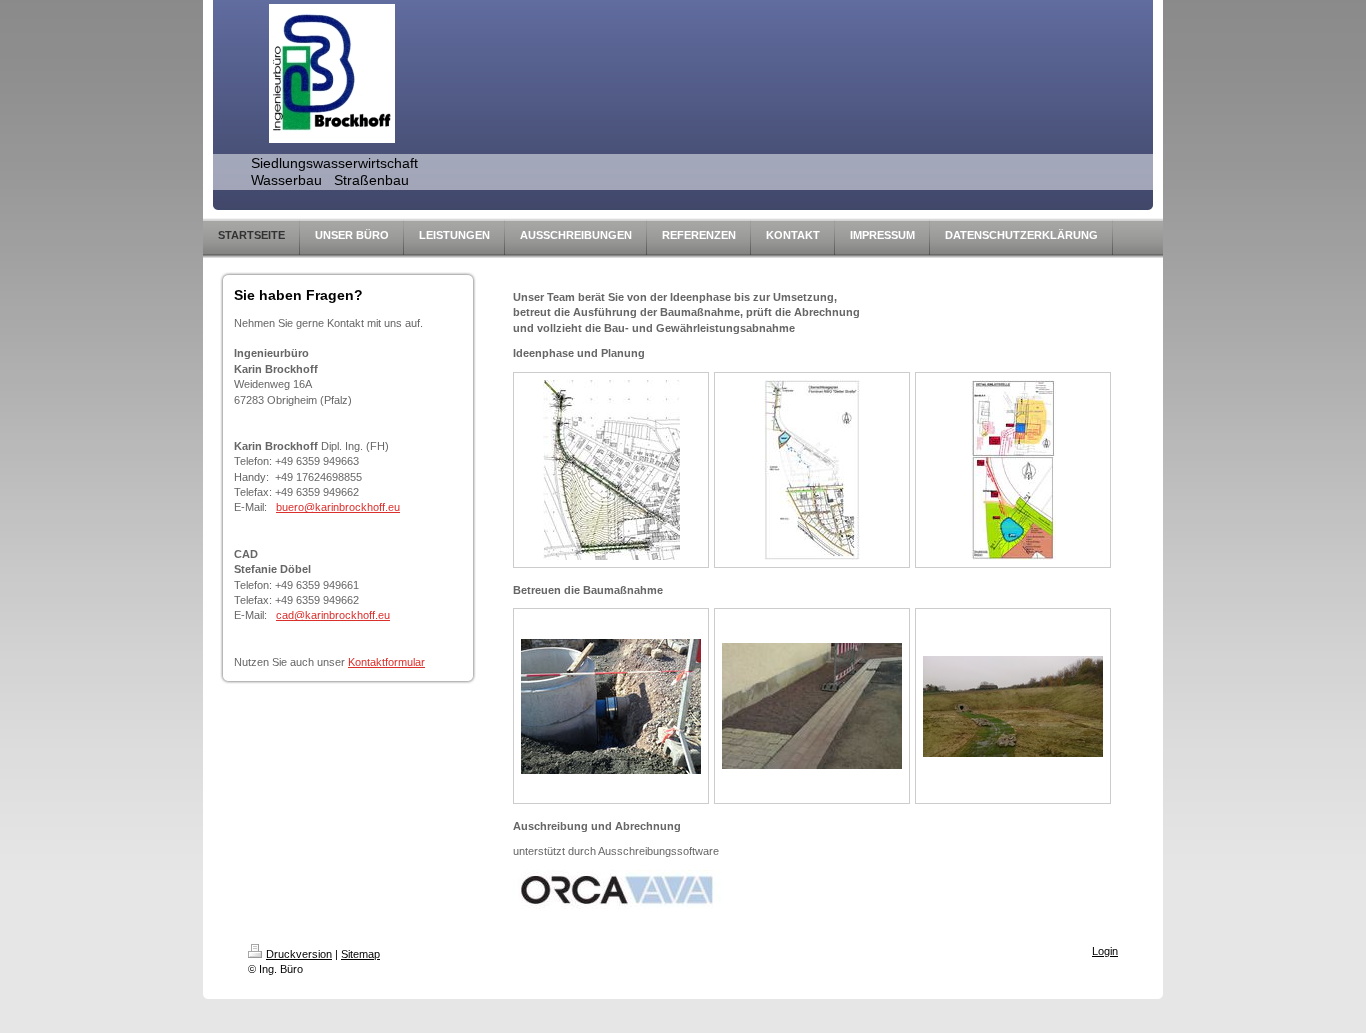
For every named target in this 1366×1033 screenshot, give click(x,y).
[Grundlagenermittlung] (611, 470)
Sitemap (360, 954)
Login (1105, 951)
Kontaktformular (386, 662)
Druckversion (299, 954)
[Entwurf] (812, 470)
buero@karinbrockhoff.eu (338, 507)
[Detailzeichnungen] (1013, 470)
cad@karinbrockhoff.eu (333, 615)
